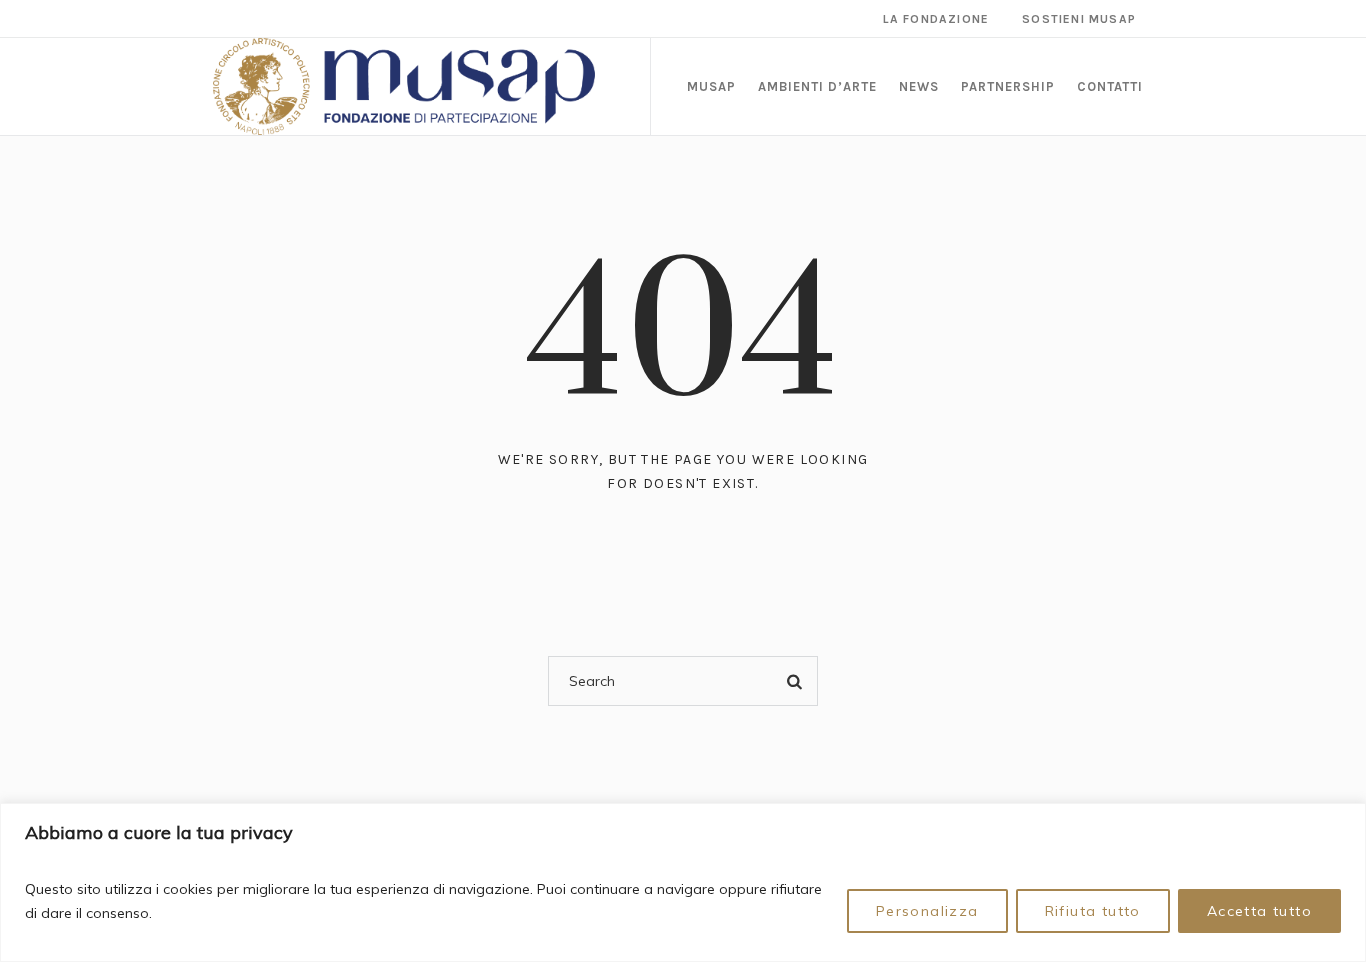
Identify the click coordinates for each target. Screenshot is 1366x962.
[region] (683, 882)
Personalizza (927, 911)
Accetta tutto (1259, 911)
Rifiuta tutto (1093, 911)
